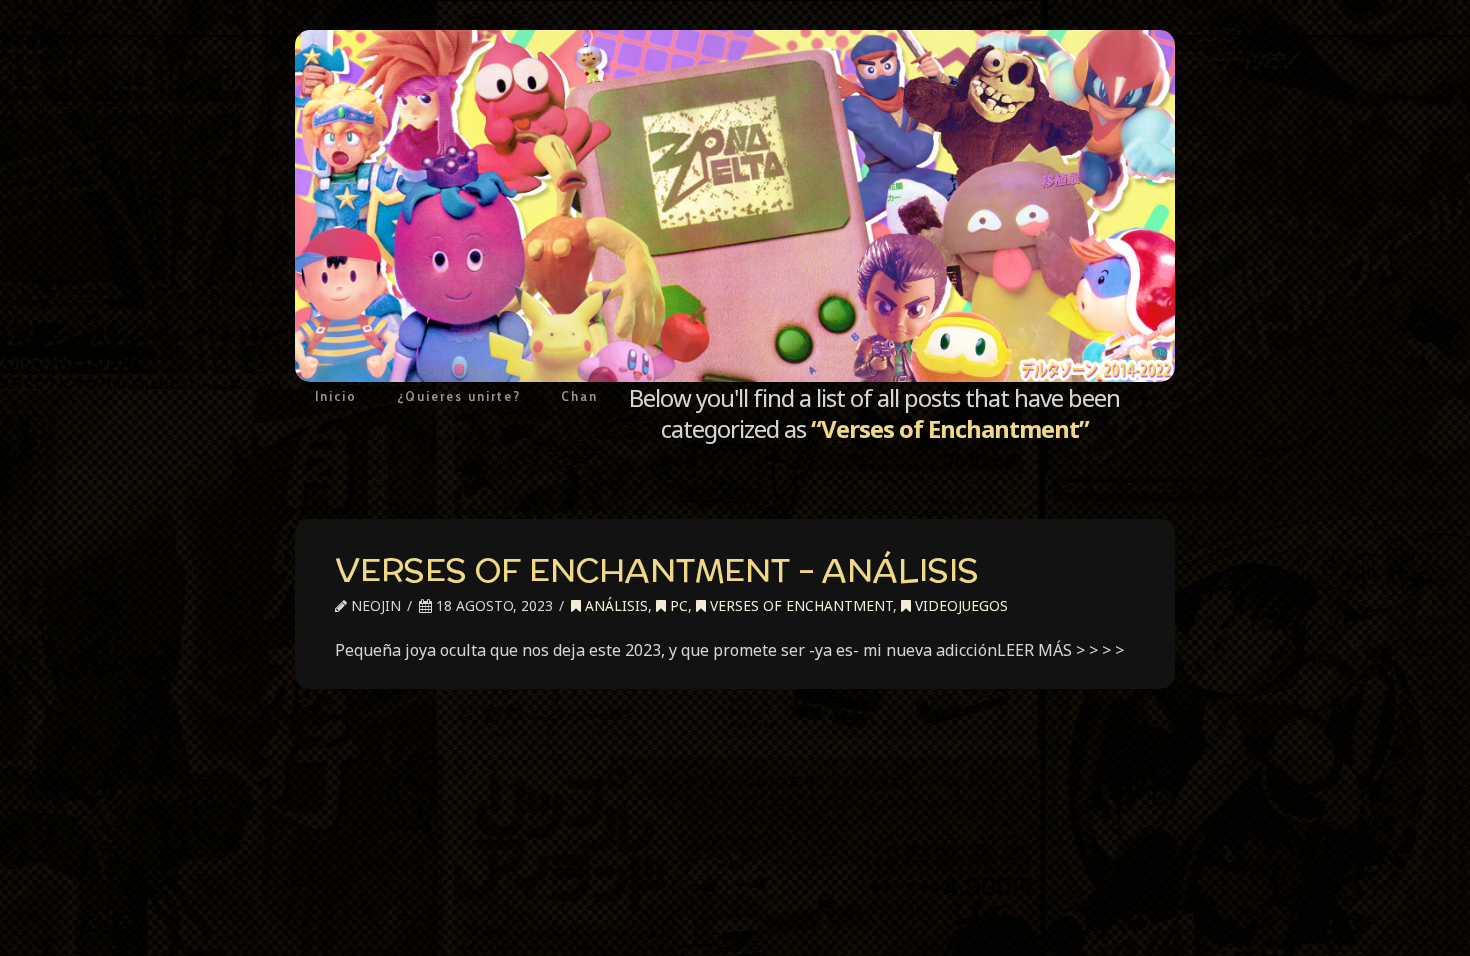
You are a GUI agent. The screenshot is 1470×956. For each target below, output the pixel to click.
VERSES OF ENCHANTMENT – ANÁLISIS (657, 570)
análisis (614, 605)
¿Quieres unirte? (459, 396)
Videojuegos (959, 605)
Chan (579, 396)
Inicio (336, 396)
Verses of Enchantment (799, 605)
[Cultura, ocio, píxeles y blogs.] (735, 206)
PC (677, 605)
